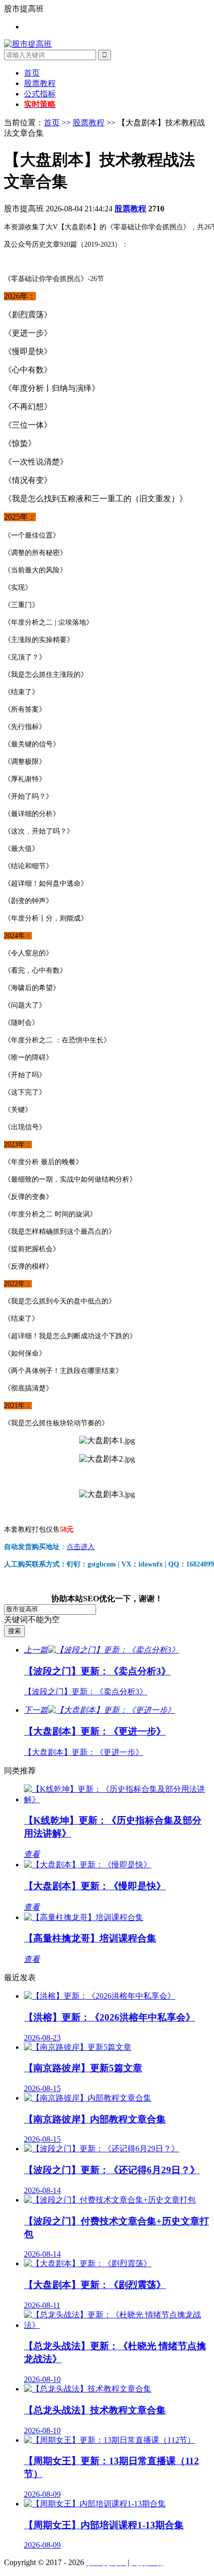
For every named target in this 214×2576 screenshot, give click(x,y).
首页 (32, 73)
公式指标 (40, 94)
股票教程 (40, 83)
